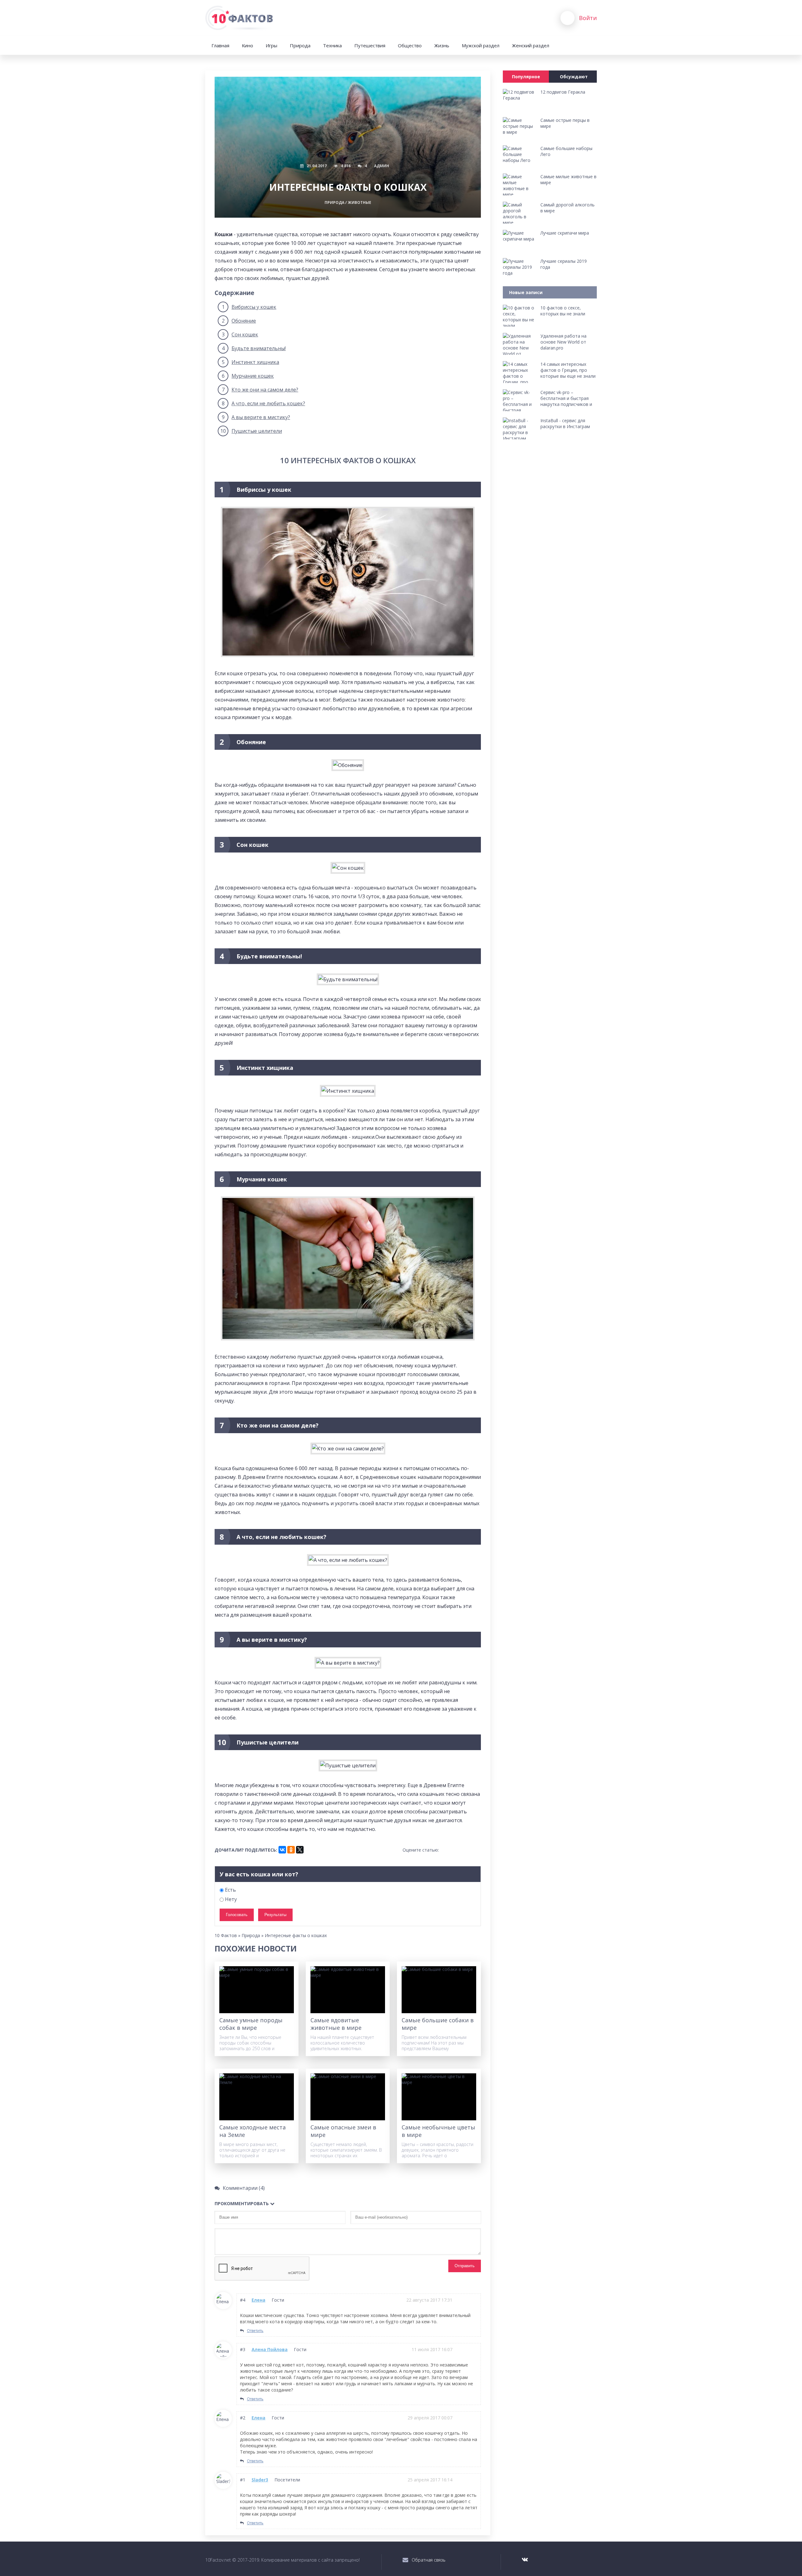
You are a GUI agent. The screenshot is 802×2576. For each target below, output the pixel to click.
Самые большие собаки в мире (438, 2024)
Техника (332, 45)
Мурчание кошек (248, 376)
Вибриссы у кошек (249, 307)
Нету (230, 1899)
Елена (258, 2300)
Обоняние (239, 321)
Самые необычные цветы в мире (438, 2131)
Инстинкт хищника (250, 362)
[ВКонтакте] (282, 1850)
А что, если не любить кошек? (263, 403)
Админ (382, 166)
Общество (410, 45)
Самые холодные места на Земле (253, 2131)
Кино (247, 45)
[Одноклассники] (291, 1850)
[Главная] (240, 18)
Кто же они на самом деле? (260, 390)
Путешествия (370, 45)
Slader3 (260, 2480)
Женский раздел (531, 45)
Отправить (465, 2266)
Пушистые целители (251, 431)
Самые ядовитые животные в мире (336, 2024)
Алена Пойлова (270, 2349)
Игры (271, 45)
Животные (359, 202)
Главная (220, 45)
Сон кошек (240, 334)
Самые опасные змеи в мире (343, 2131)
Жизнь (442, 45)
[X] (300, 1850)
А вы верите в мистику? (256, 417)
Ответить (255, 2331)
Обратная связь (429, 2560)
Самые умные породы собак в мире (251, 2024)
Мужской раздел (481, 45)
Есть (230, 1890)
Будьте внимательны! (254, 348)
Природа (300, 45)
